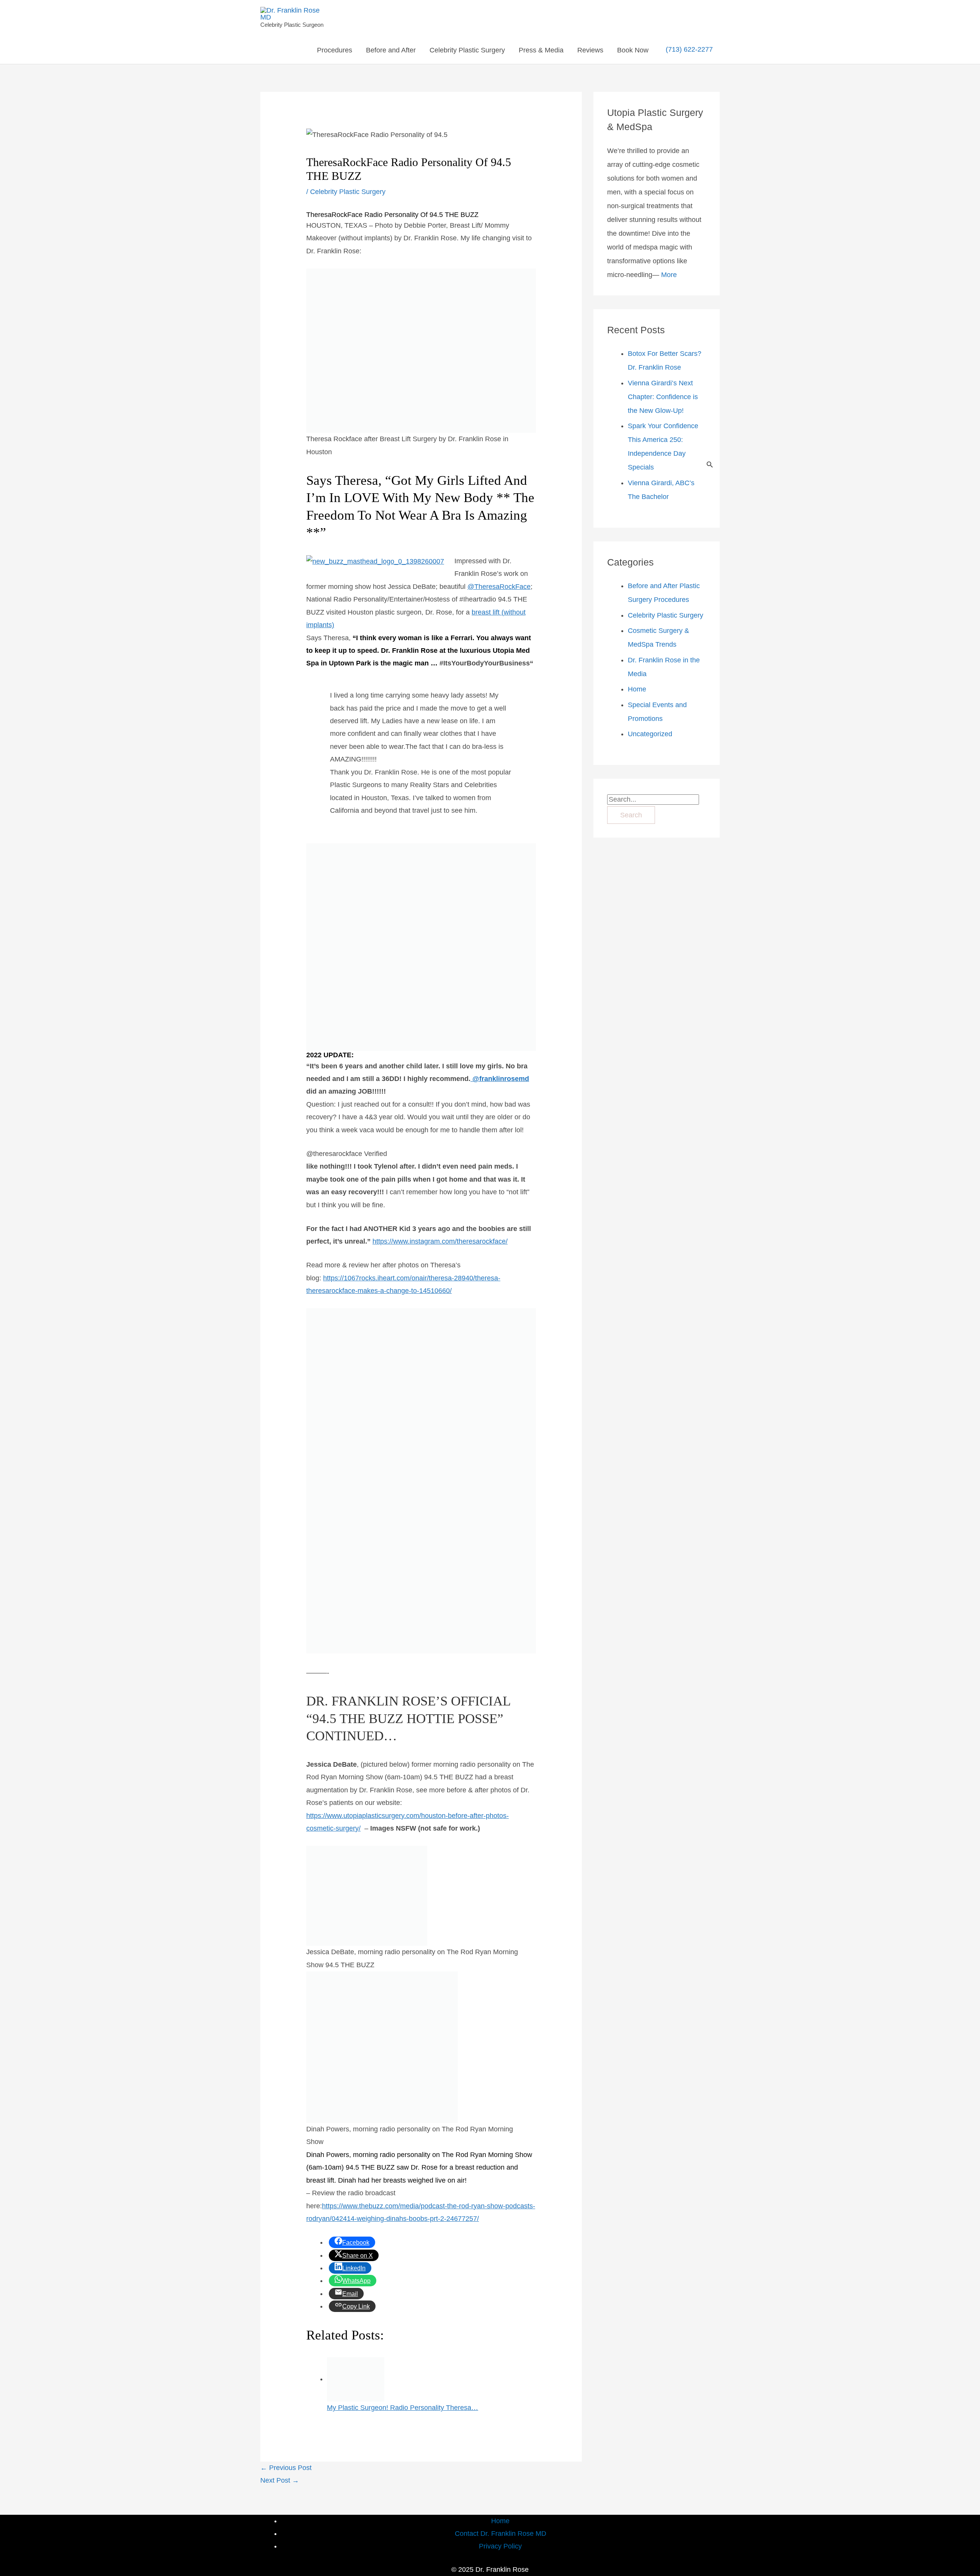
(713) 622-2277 (689, 50)
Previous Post (286, 2468)
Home (637, 689)
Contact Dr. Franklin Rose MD (501, 2534)
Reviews (590, 50)
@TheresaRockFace (499, 587)
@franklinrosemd (500, 1079)
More (669, 275)
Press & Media (541, 50)
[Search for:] (653, 799)
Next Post (280, 2480)
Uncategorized (650, 734)
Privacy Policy (500, 2546)
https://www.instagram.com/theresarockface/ (440, 1241)
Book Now (633, 50)
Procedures (335, 50)
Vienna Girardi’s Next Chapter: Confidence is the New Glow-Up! (663, 397)
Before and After (391, 50)
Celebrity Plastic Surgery (467, 50)
